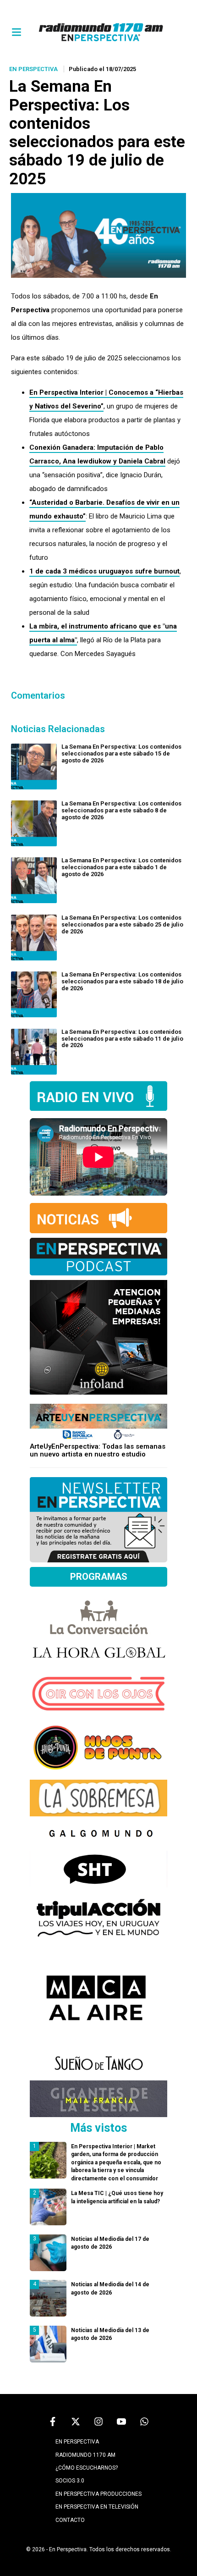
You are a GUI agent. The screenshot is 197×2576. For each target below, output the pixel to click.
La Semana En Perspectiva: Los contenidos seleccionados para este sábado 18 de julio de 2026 (122, 981)
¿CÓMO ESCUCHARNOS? (87, 2468)
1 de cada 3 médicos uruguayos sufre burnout (104, 571)
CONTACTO (70, 2520)
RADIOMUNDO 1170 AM (85, 2455)
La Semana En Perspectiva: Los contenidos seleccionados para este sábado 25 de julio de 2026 (122, 924)
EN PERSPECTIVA (77, 2442)
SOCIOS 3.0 (70, 2481)
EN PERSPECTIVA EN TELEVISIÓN (97, 2507)
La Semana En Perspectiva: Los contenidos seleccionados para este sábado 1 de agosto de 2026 (121, 867)
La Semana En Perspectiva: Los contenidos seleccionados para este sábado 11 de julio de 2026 (122, 1039)
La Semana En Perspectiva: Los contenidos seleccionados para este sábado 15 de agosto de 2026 (121, 753)
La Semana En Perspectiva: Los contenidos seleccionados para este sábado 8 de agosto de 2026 (121, 810)
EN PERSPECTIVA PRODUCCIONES (98, 2494)
